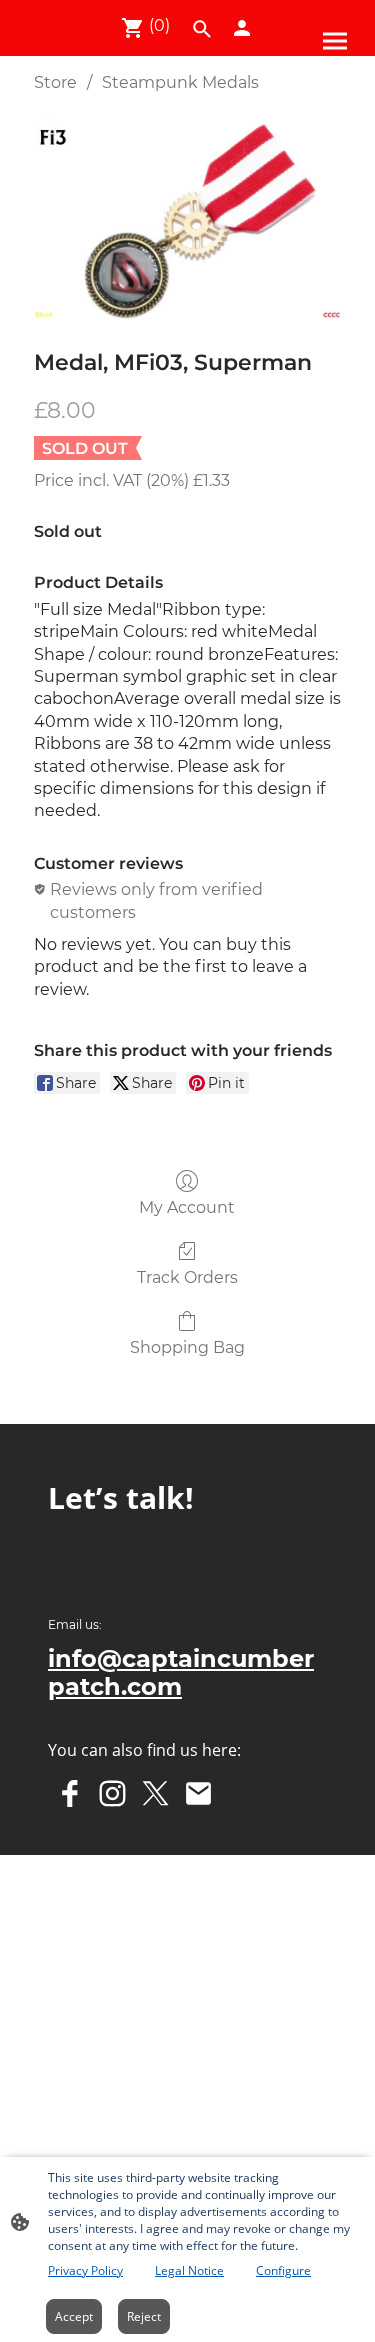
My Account (187, 1207)
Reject (144, 2316)
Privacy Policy (85, 2270)
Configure (283, 2270)
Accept (74, 2316)
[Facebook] (69, 1793)
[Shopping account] (242, 28)
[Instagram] (112, 1793)
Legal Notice (189, 2270)
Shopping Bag (187, 1347)
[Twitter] (155, 1793)
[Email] (198, 1793)
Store (55, 82)
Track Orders (187, 1277)
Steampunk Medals (180, 82)
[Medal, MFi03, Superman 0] (187, 216)
